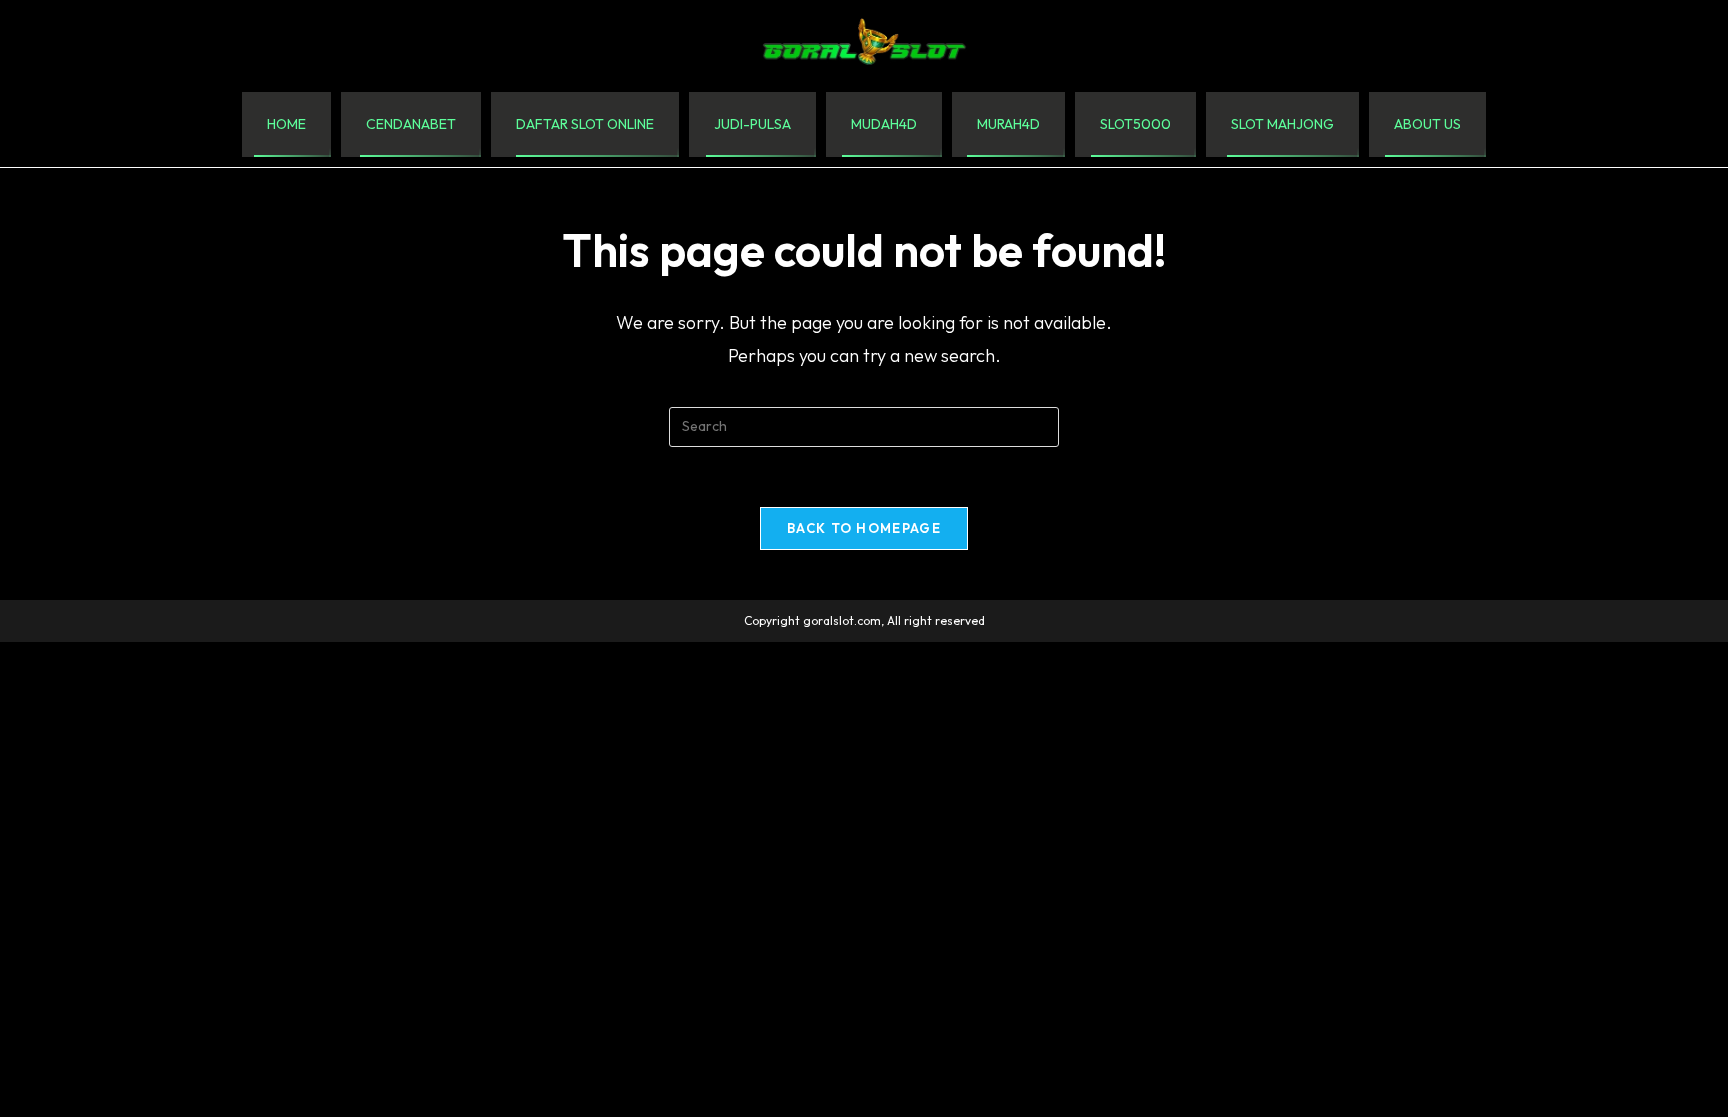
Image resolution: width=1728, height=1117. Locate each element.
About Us (1427, 124)
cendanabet (411, 124)
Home (286, 124)
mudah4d (884, 124)
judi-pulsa (752, 124)
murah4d (1008, 124)
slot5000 (1135, 124)
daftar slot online (585, 124)
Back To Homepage (864, 528)
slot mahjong (1282, 124)
